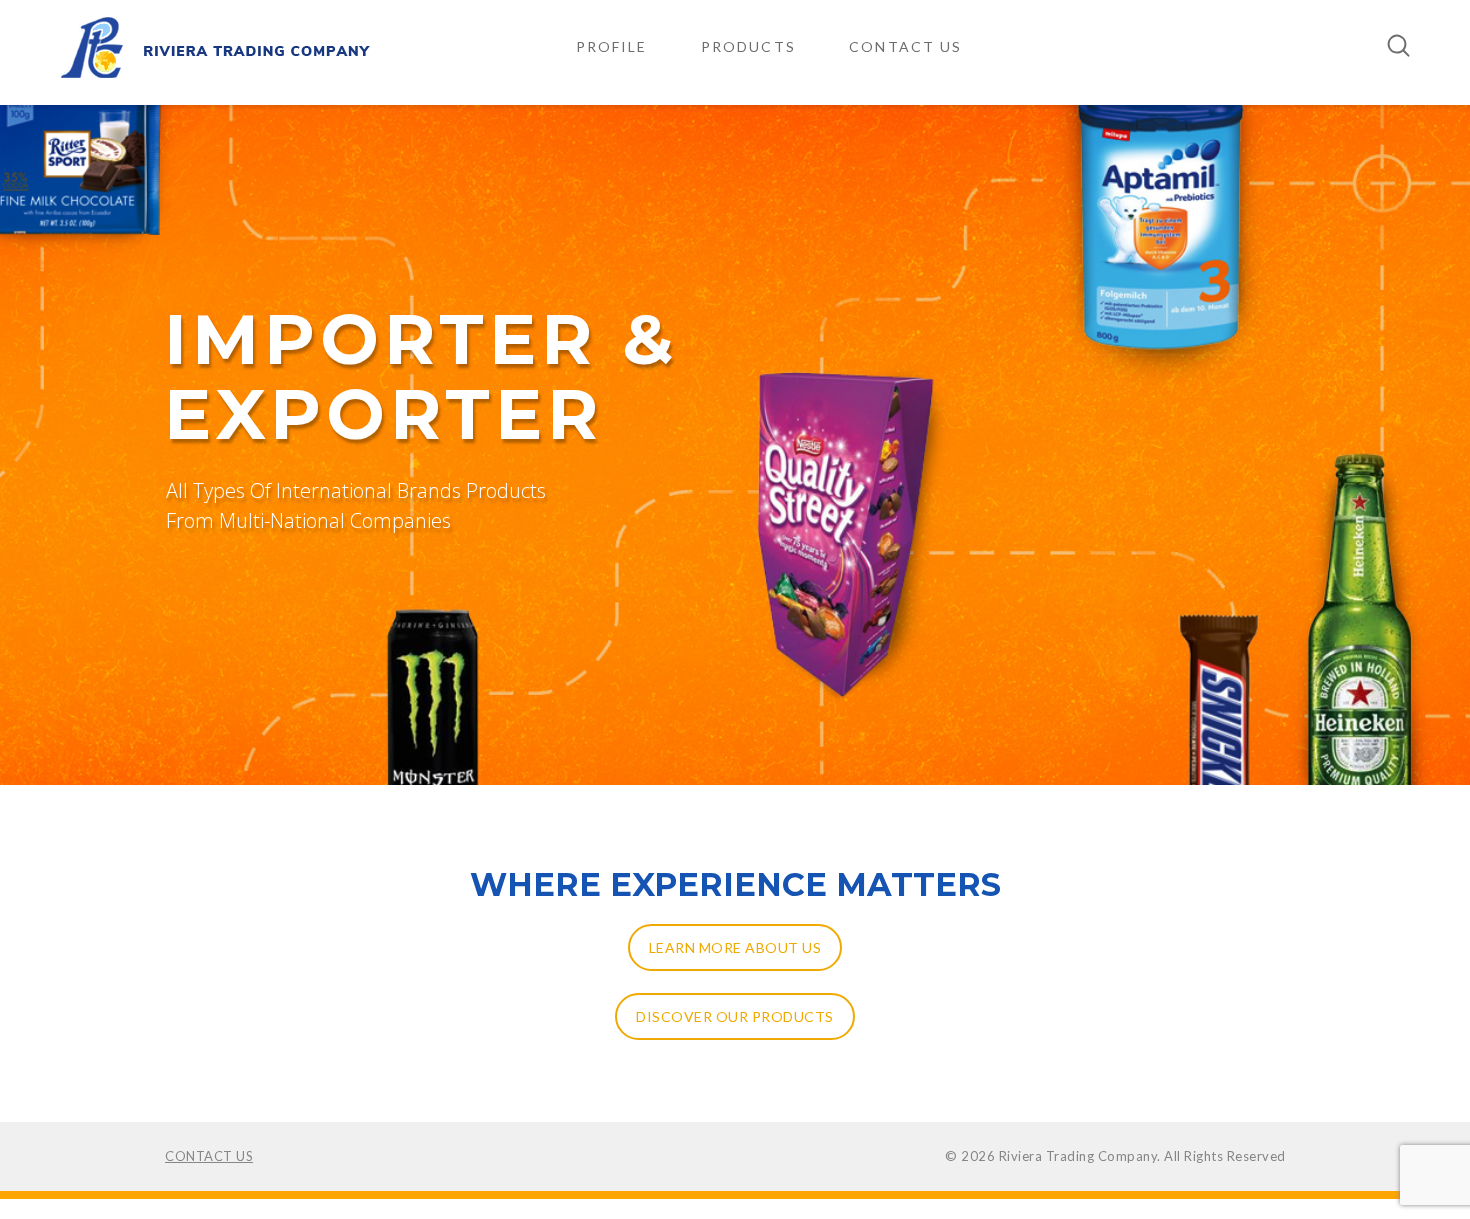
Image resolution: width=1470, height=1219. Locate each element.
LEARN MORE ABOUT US (735, 947)
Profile (612, 46)
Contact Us (905, 46)
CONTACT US (209, 1156)
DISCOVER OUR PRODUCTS (735, 1016)
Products (748, 46)
